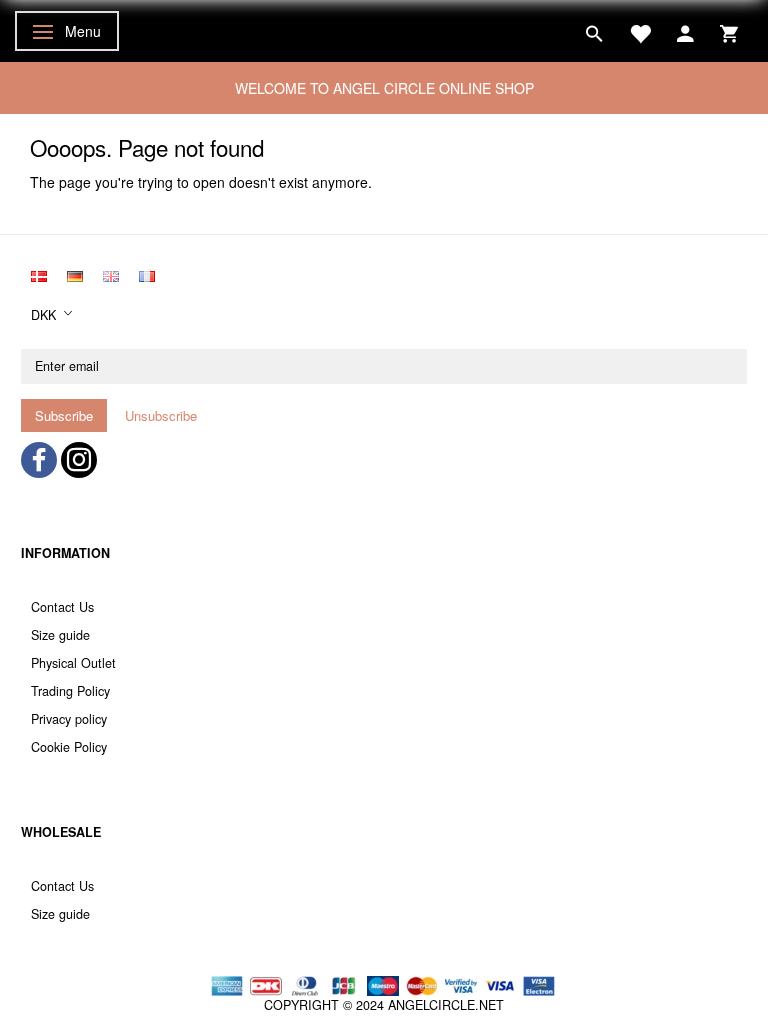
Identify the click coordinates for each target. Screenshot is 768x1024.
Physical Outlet (73, 663)
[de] (75, 274)
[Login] (685, 31)
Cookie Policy (69, 747)
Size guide (60, 635)
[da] (39, 274)
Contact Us (62, 607)
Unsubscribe (161, 415)
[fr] (147, 274)
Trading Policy (70, 691)
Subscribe (64, 415)
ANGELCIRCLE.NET (446, 1005)
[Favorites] (640, 31)
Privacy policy (69, 719)
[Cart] (729, 31)
